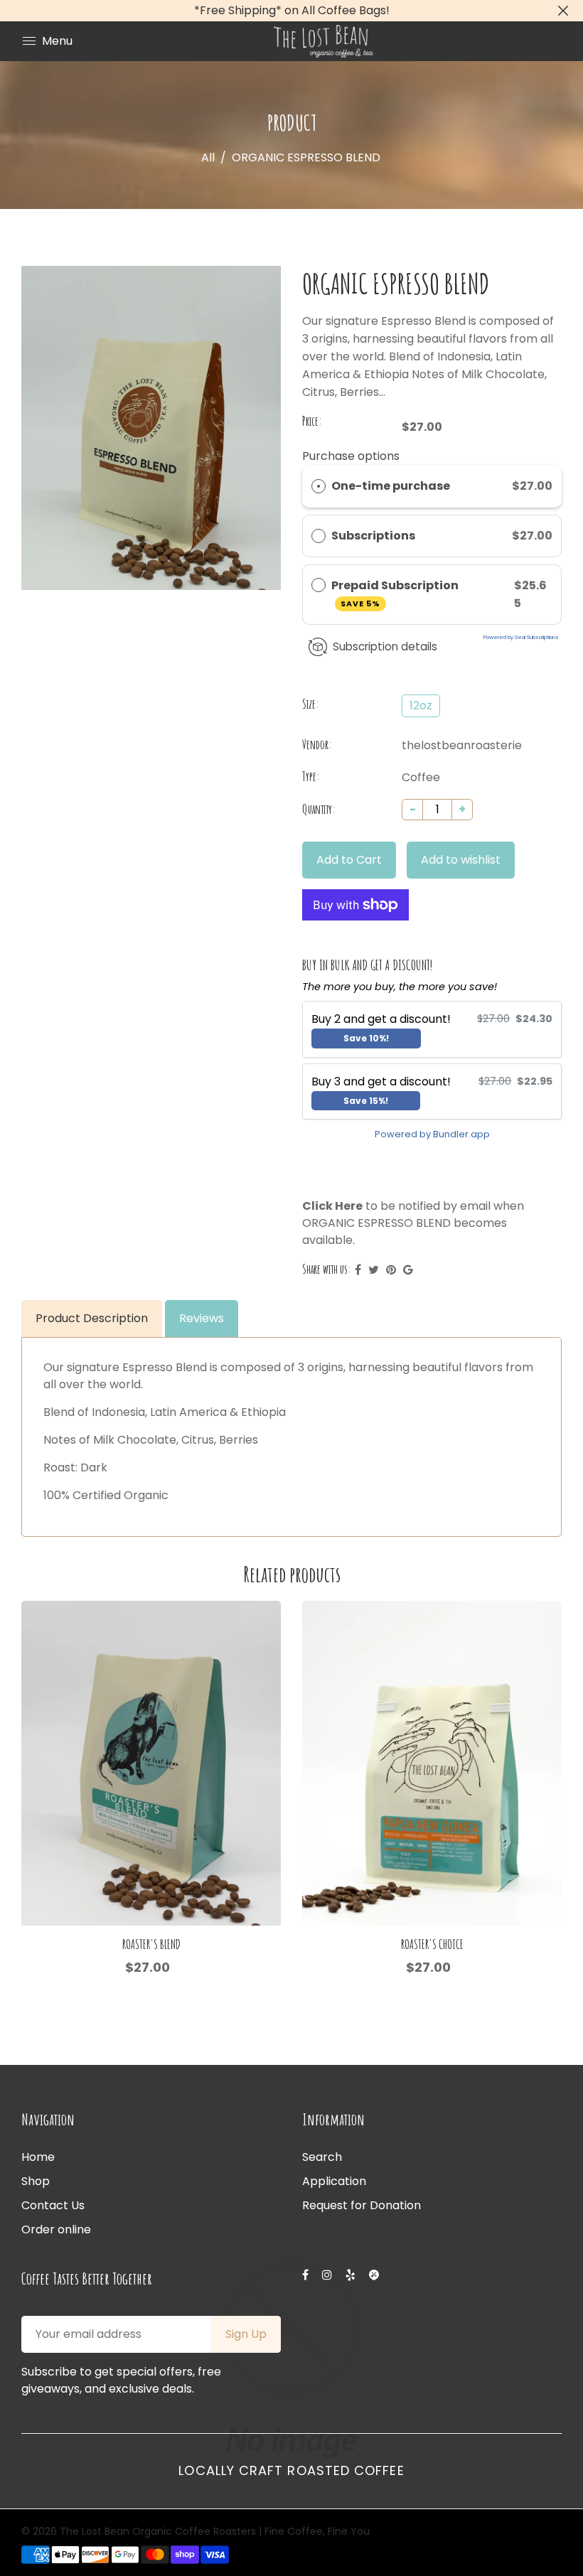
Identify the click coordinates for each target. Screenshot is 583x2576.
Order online (56, 2229)
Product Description (92, 1318)
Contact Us (53, 2205)
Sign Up (246, 2334)
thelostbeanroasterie (462, 745)
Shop (36, 2181)
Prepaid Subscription (396, 593)
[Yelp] (352, 2275)
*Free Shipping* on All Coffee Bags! (292, 10)
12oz (421, 705)
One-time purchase (391, 486)
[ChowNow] (375, 2275)
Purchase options (351, 456)
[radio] (319, 486)
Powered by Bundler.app (432, 1134)
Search (322, 2157)
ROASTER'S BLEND (151, 1944)
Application (334, 2181)
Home (38, 2157)
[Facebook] (307, 2275)
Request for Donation (362, 2205)
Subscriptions (374, 536)
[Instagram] (328, 2275)
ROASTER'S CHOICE (432, 1944)
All (208, 157)
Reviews (202, 1318)
